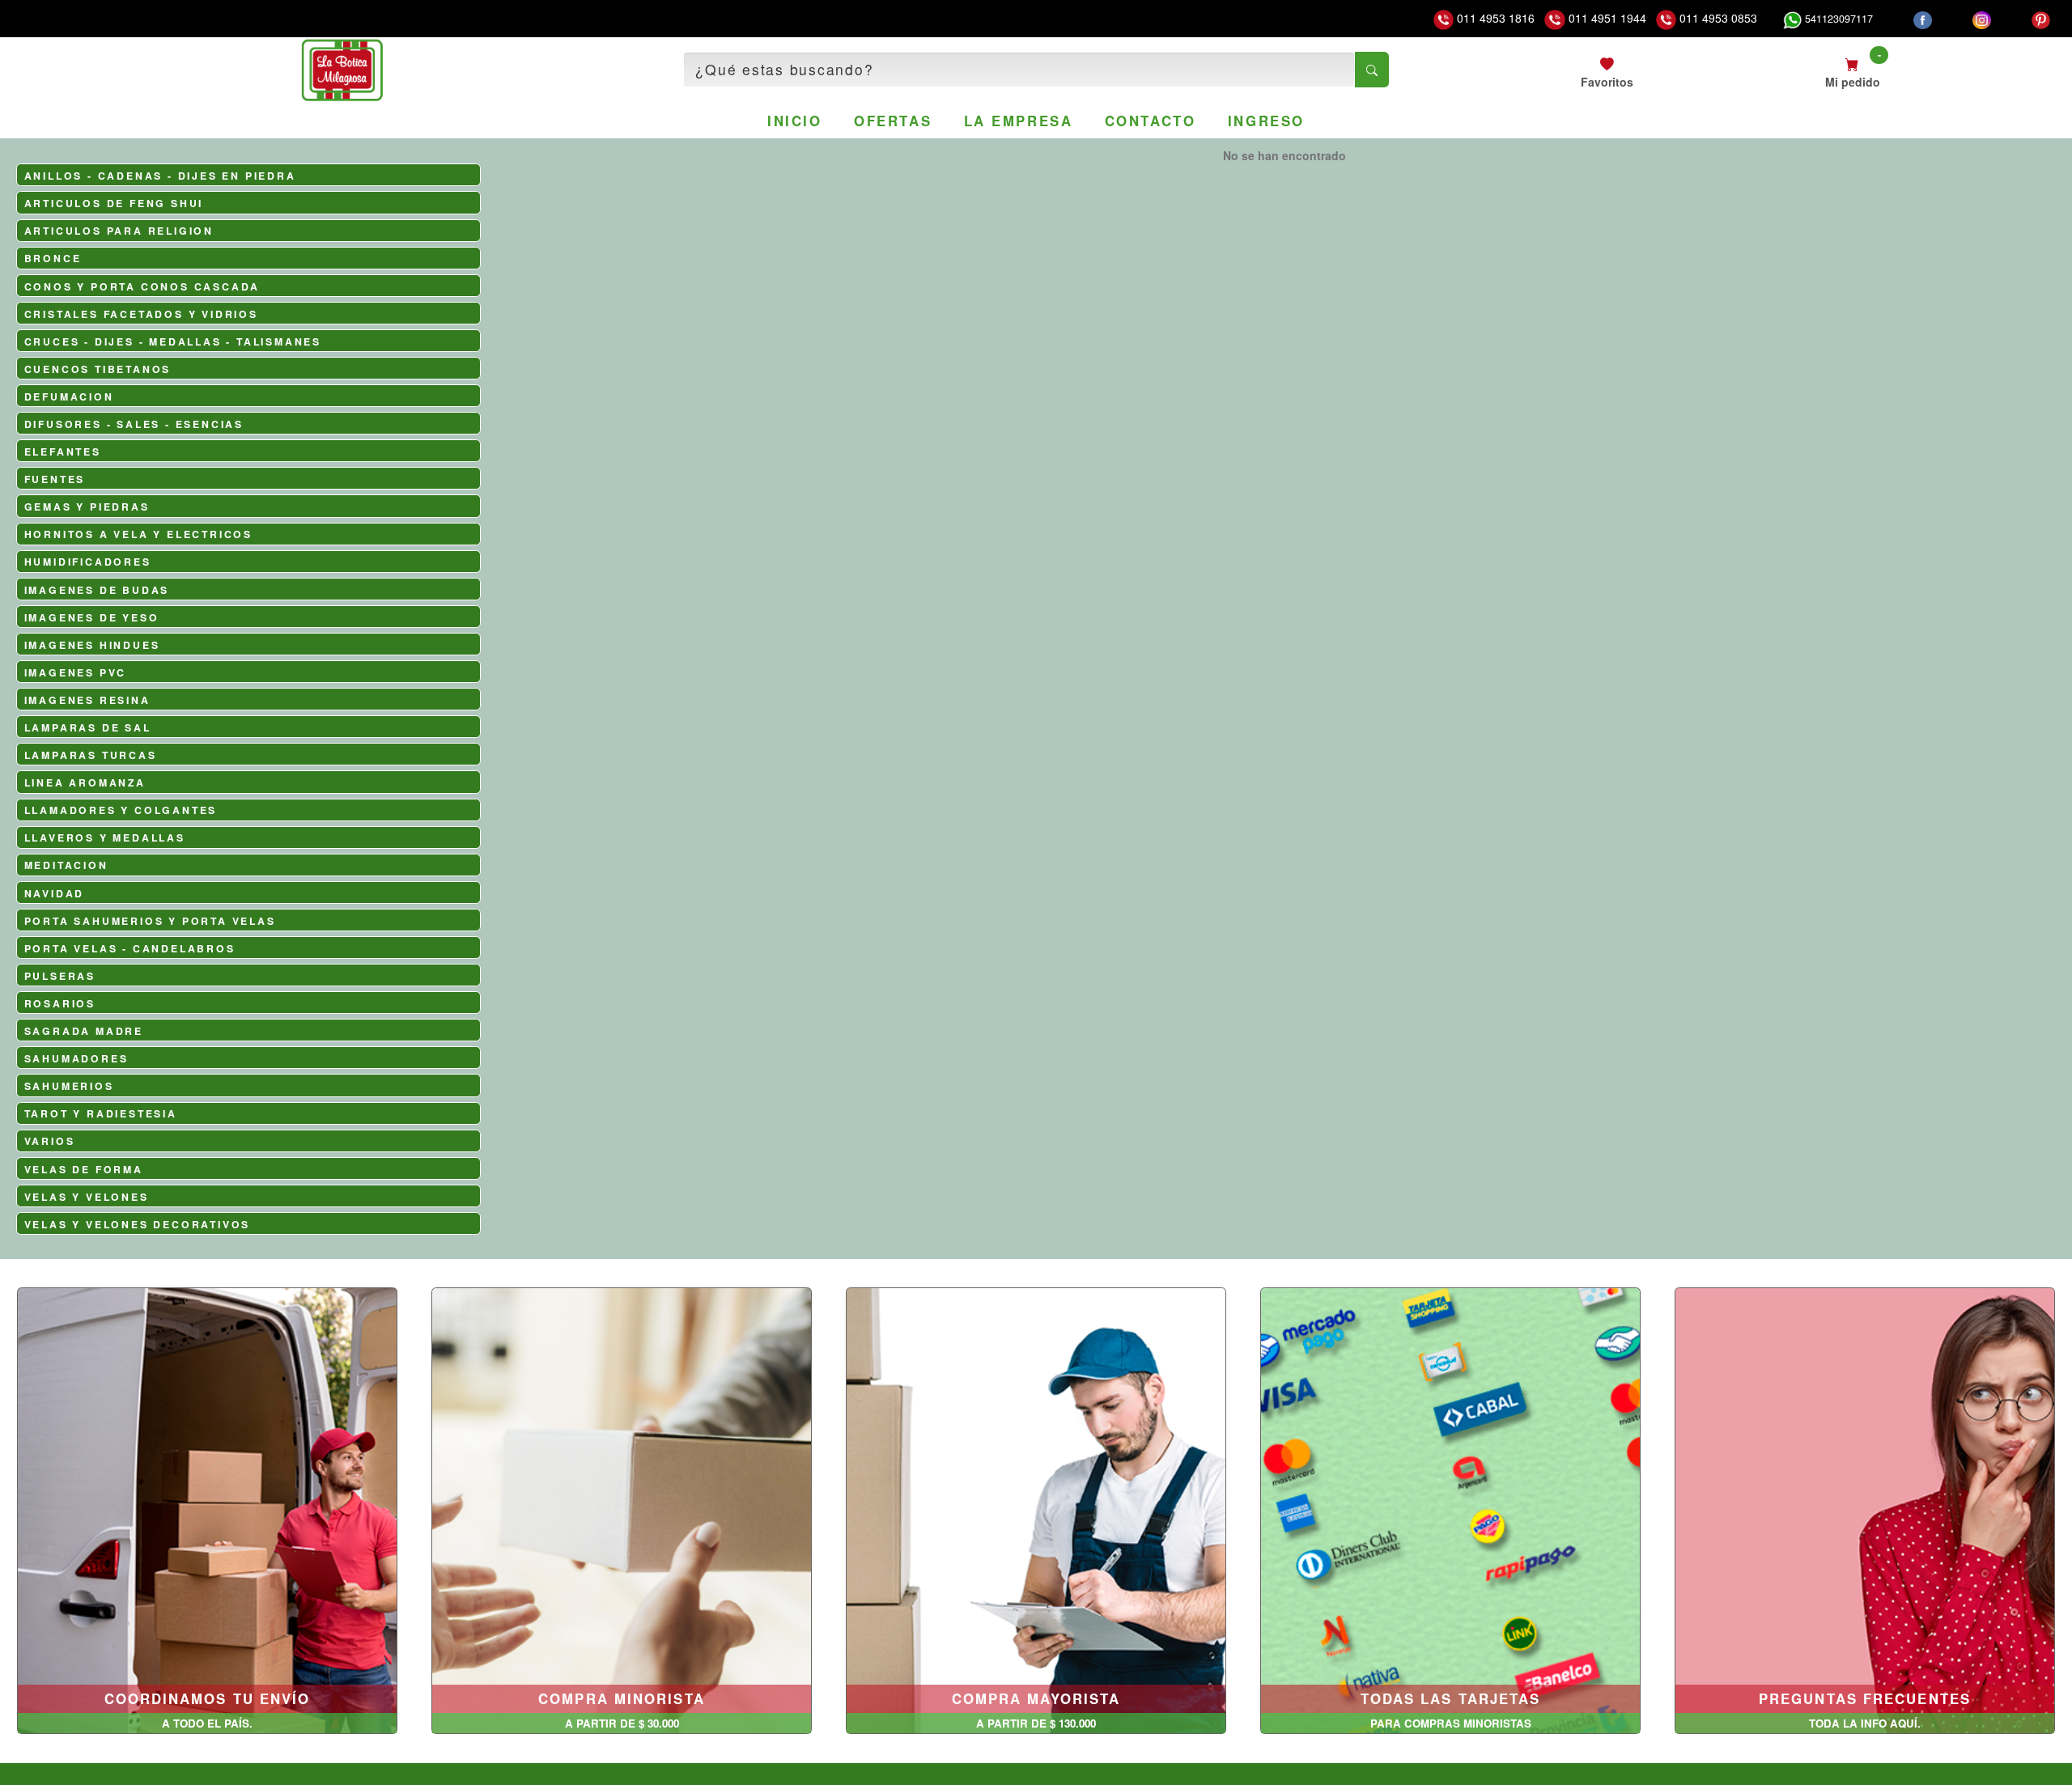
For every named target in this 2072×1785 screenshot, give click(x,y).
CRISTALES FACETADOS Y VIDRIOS (141, 314)
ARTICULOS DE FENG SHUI (114, 203)
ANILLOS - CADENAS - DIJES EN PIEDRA (160, 176)
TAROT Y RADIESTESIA (101, 1113)
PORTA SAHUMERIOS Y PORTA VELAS (150, 921)
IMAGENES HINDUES (92, 645)
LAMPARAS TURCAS (91, 755)
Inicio (794, 121)
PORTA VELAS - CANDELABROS (130, 948)
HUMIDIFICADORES (88, 562)
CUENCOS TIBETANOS (98, 369)
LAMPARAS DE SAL (88, 727)
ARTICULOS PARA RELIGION (119, 231)
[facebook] (1923, 19)
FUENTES (55, 479)
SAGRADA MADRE (84, 1031)
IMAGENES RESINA (87, 700)
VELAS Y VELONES (87, 1197)
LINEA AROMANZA (85, 782)
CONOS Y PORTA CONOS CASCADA (142, 286)
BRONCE (53, 258)
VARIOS (50, 1141)
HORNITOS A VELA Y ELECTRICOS (138, 534)
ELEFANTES (63, 452)
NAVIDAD (55, 893)
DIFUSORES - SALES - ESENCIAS (134, 424)
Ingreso (1266, 121)
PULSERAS (60, 976)
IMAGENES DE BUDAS (97, 590)
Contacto (1150, 121)
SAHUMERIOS (69, 1086)
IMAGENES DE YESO (92, 617)
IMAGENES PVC (76, 672)
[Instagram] (1982, 19)
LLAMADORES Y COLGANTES (121, 810)
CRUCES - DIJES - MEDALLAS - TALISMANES (173, 341)
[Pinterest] (2041, 19)
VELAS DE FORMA (84, 1169)
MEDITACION (66, 865)
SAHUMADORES (76, 1058)
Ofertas (893, 121)
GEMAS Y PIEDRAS (87, 507)
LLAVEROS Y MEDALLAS (105, 837)
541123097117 (1837, 19)
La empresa (1019, 121)
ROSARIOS (60, 1003)
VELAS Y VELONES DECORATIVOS (138, 1224)
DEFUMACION (69, 396)
